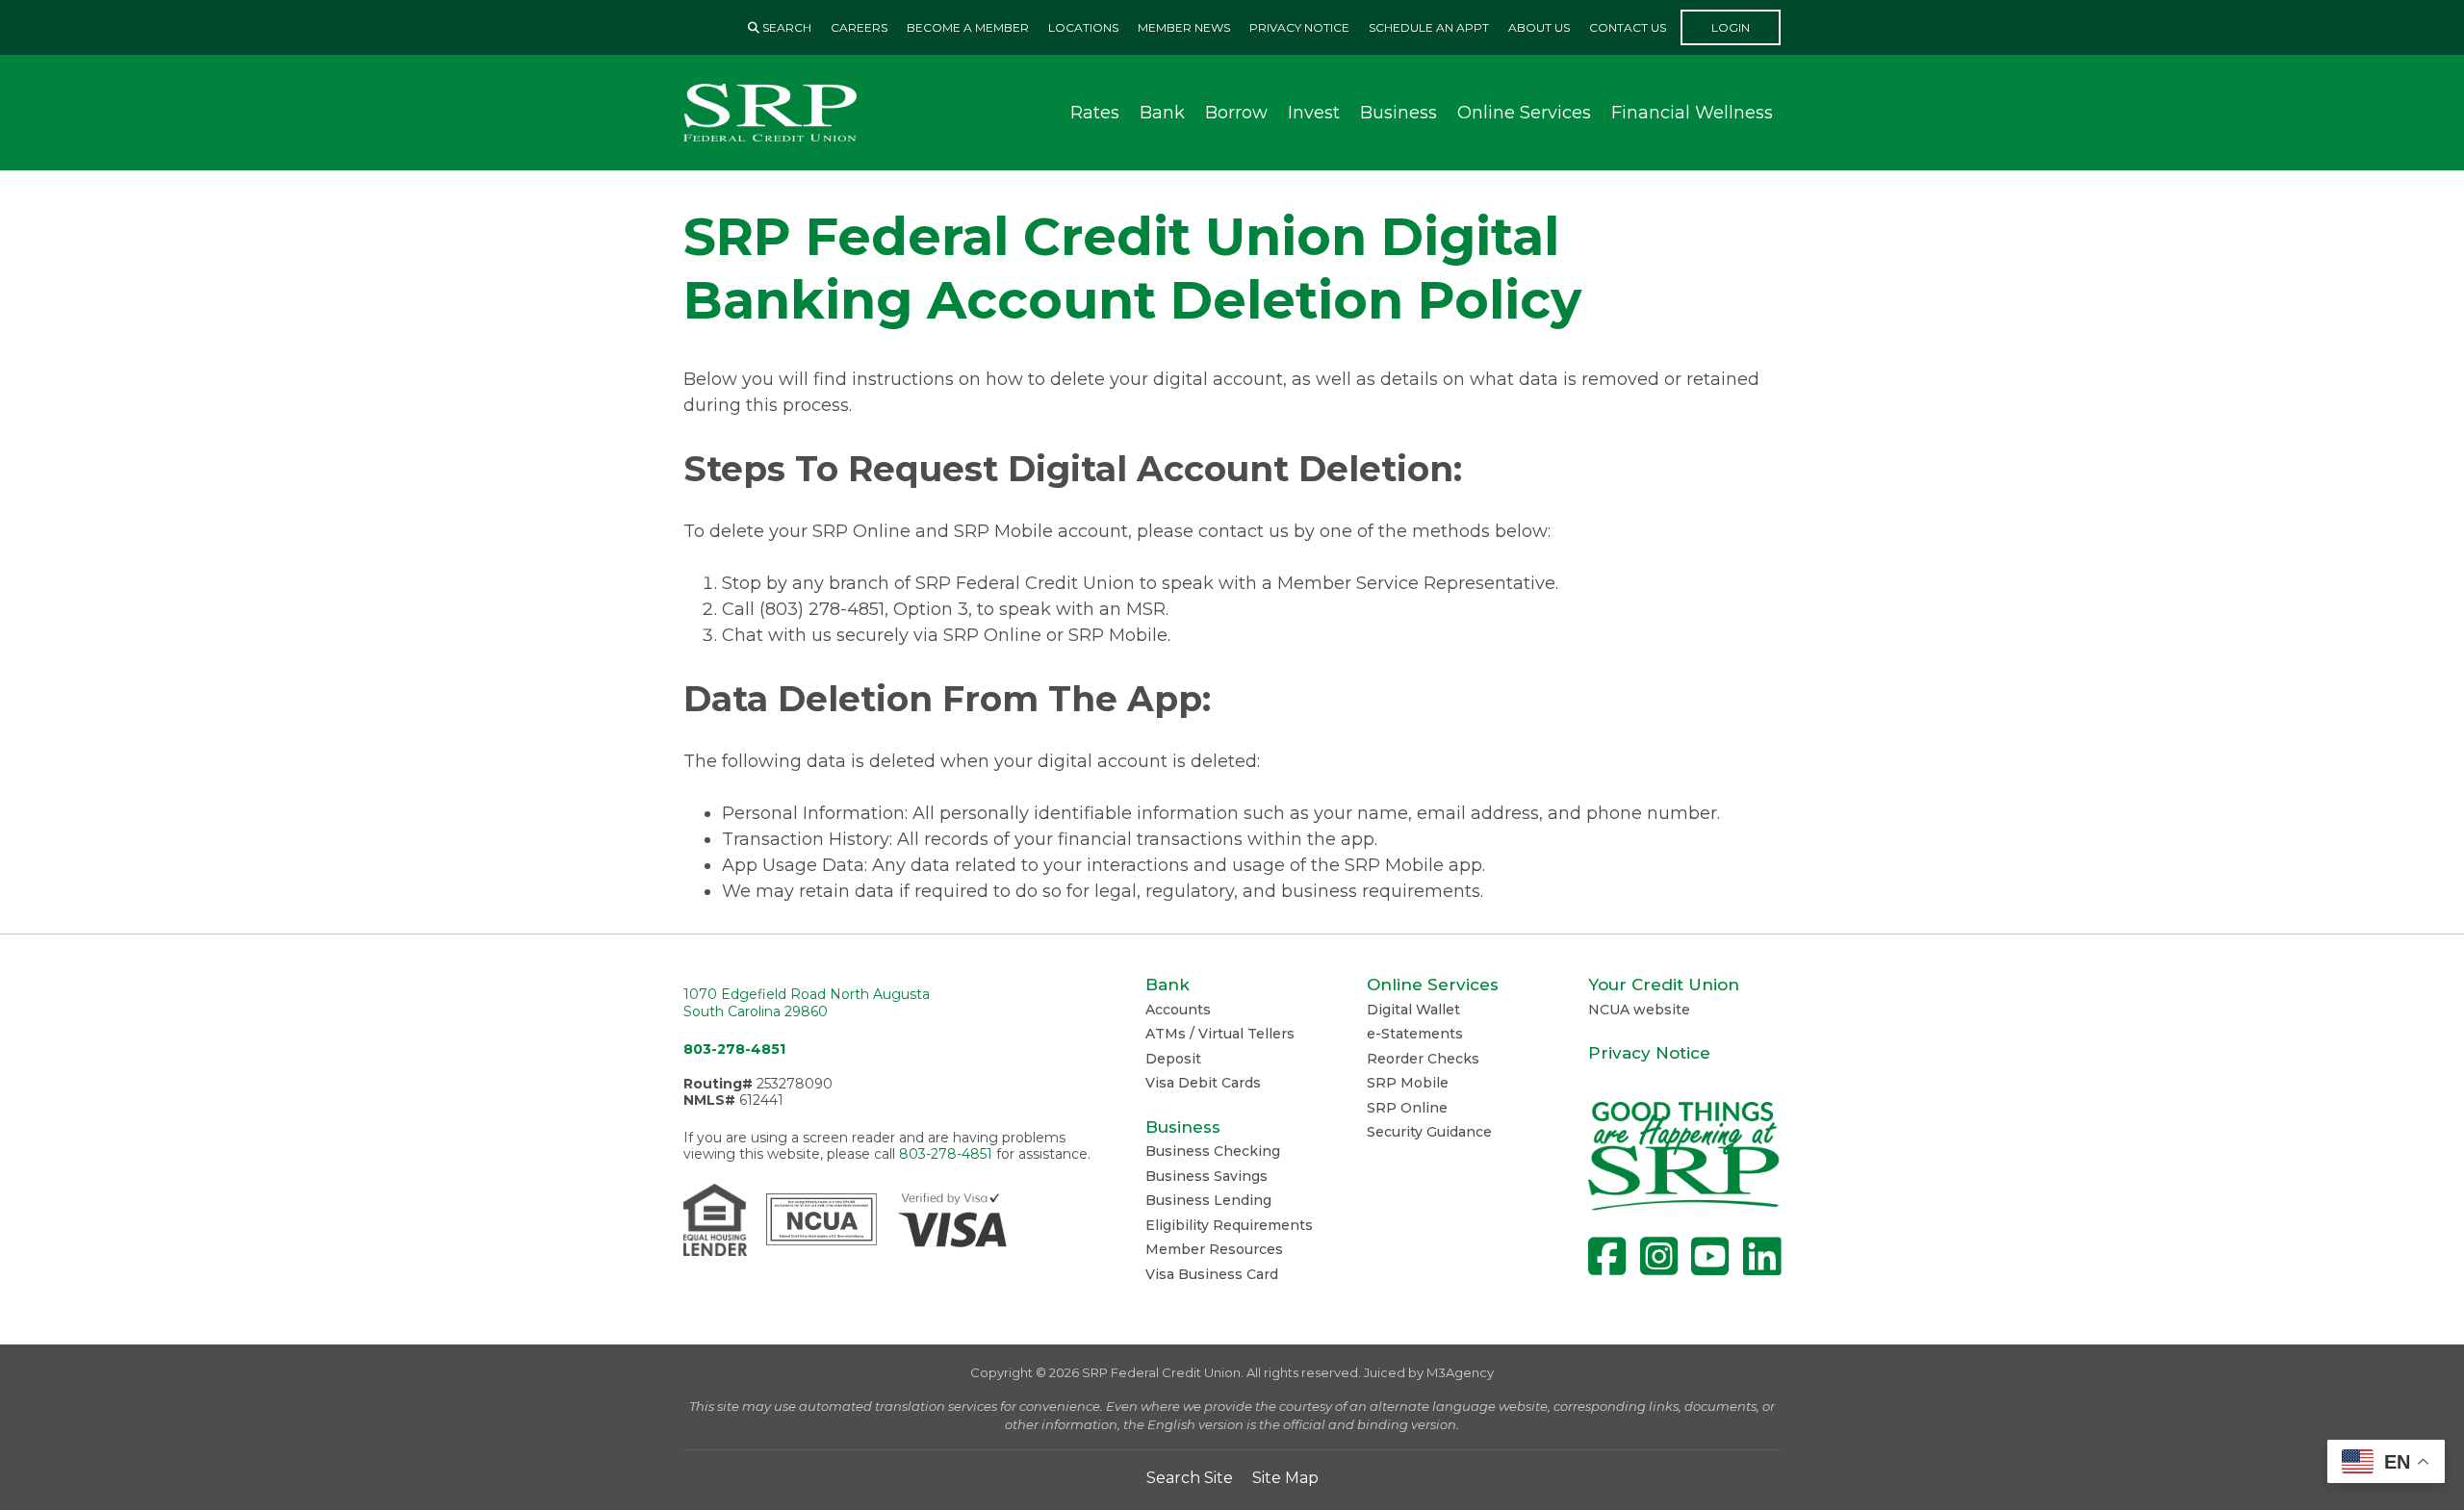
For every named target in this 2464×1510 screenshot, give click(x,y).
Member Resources (1214, 1249)
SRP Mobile (1408, 1083)
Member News (1184, 27)
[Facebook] (1607, 1256)
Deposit (1173, 1059)
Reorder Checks (1423, 1059)
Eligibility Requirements (1229, 1225)
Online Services (1524, 113)
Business (1399, 113)
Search (785, 27)
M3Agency (1460, 1372)
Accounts (1178, 1010)
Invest (1314, 113)
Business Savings (1206, 1176)
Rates (1095, 113)
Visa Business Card (1212, 1274)
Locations (1083, 27)
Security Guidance (1429, 1132)
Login (1731, 27)
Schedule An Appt (1429, 27)
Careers (859, 27)
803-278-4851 (734, 1049)
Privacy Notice (1299, 27)
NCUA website (1639, 1010)
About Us (1539, 27)
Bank (1162, 113)
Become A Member (968, 27)
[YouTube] (1710, 1256)
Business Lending (1208, 1200)
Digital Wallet (1413, 1010)
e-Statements (1415, 1034)
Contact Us (1628, 27)
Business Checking (1213, 1151)
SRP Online (1407, 1108)
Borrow (1236, 113)
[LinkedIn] (1762, 1256)
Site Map (1285, 1478)
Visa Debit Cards (1203, 1083)
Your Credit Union (1664, 985)
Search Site (1190, 1478)
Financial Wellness (1692, 113)
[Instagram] (1659, 1256)
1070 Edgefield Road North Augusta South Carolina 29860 (807, 1003)
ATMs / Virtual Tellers (1220, 1034)
